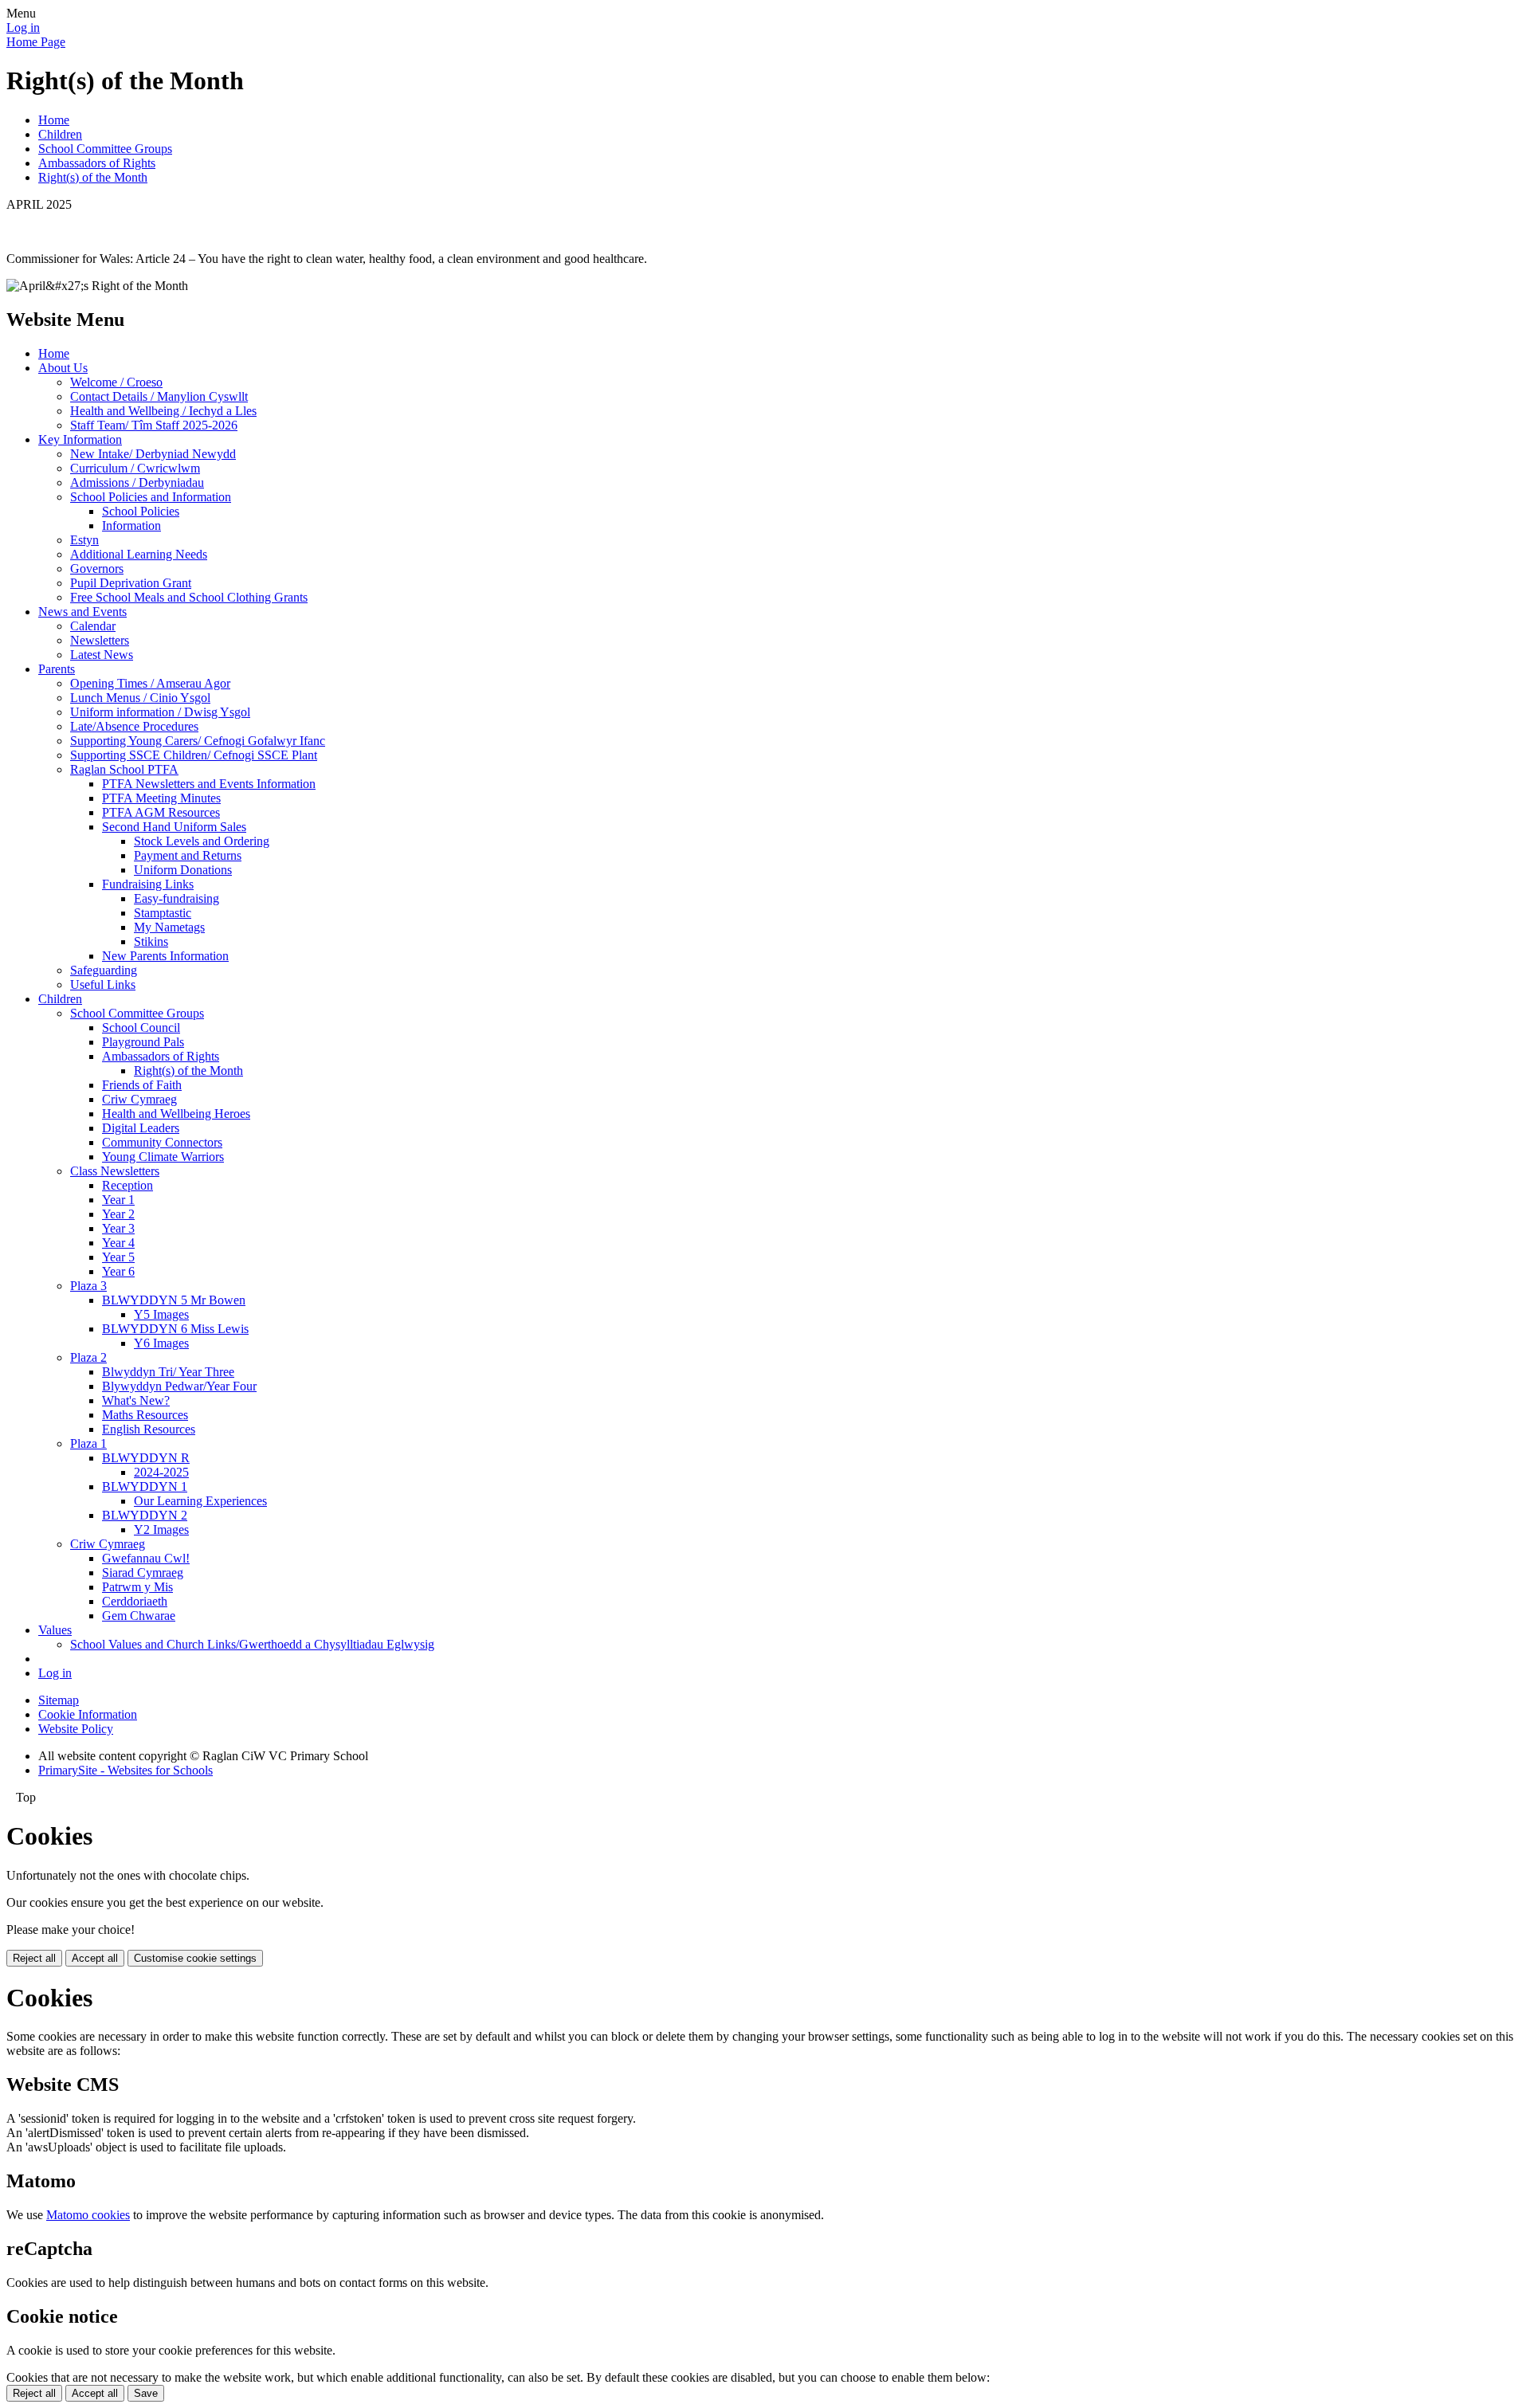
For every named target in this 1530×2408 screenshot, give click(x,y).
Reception (127, 1185)
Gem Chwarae (139, 1616)
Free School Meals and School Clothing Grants (189, 597)
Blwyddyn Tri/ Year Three (168, 1372)
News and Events (82, 612)
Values (55, 1630)
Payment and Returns (188, 855)
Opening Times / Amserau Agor (150, 683)
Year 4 (118, 1243)
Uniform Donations (183, 870)
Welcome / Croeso (116, 382)
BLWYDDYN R (146, 1458)
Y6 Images (161, 1343)
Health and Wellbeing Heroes (176, 1114)
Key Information (80, 439)
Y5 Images (161, 1314)
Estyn (84, 540)
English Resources (149, 1429)
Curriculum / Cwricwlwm (135, 468)
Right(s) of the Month (93, 177)
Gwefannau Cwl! (146, 1558)
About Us (63, 368)
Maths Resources (145, 1415)
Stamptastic (163, 913)
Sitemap (59, 1700)
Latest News (102, 655)
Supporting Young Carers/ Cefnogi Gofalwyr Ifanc (198, 741)
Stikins (151, 941)
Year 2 (118, 1214)
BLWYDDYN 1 (145, 1486)
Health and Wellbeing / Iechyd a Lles (163, 411)
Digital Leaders (141, 1128)
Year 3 (118, 1228)
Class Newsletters (115, 1171)
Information (131, 526)
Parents (57, 669)
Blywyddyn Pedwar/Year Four (179, 1386)
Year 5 (118, 1257)
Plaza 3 (88, 1286)
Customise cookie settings (195, 1958)
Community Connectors (162, 1142)
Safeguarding (104, 970)
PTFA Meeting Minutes (161, 798)
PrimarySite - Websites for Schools (126, 1770)
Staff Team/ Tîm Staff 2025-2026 (154, 425)
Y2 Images (161, 1530)
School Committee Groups (105, 149)
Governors (97, 569)
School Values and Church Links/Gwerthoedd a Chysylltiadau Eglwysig (252, 1644)
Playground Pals (143, 1042)
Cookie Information (88, 1714)
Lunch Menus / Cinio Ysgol (140, 698)
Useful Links (103, 984)
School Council (141, 1028)
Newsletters (100, 640)
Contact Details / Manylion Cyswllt (159, 396)
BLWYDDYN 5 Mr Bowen (174, 1300)
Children (60, 134)
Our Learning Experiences (200, 1501)
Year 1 (118, 1200)
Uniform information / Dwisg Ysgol (160, 712)
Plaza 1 (88, 1443)
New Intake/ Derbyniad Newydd (153, 454)
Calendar (93, 626)
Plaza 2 (88, 1357)
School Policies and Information (151, 497)
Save (146, 2393)
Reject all (34, 1958)
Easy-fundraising (177, 898)
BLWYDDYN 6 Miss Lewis (175, 1329)
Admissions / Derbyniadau (137, 482)
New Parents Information (165, 956)
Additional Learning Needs (139, 554)
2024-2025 (161, 1472)
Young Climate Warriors (163, 1157)
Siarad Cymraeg (143, 1573)
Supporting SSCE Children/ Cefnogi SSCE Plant (194, 755)
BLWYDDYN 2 (145, 1515)
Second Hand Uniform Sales (174, 827)
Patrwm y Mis (137, 1587)
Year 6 (118, 1271)
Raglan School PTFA (124, 769)
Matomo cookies (88, 2215)
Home (54, 120)
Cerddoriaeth (135, 1601)
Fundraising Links (148, 884)
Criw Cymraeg (139, 1099)
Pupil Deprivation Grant (131, 583)
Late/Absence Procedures (134, 726)
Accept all (95, 1958)
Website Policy (76, 1729)
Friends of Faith (142, 1085)
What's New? (136, 1400)
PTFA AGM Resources (161, 812)
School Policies (141, 511)
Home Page (36, 42)
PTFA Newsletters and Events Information (209, 784)
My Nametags (169, 927)
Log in (23, 27)
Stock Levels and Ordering (202, 841)
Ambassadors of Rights (97, 163)
